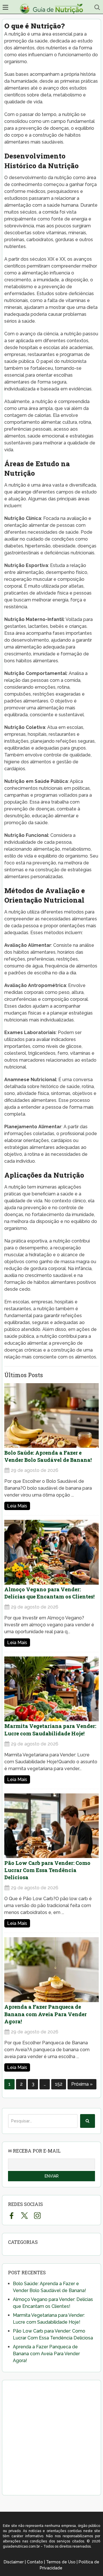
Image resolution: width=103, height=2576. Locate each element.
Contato (35, 2562)
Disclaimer (14, 2562)
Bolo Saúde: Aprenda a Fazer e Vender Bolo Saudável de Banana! (48, 1456)
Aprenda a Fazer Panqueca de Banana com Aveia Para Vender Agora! (45, 2014)
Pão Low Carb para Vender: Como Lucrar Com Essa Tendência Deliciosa (47, 1870)
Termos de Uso (61, 2562)
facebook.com (12, 2215)
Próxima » (82, 2084)
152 (59, 2084)
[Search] (88, 2121)
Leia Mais (17, 1506)
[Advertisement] (51, 2438)
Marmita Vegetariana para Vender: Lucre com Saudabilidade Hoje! (50, 1730)
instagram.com (37, 2215)
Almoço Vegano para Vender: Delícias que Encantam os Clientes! (49, 1593)
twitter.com (24, 2215)
